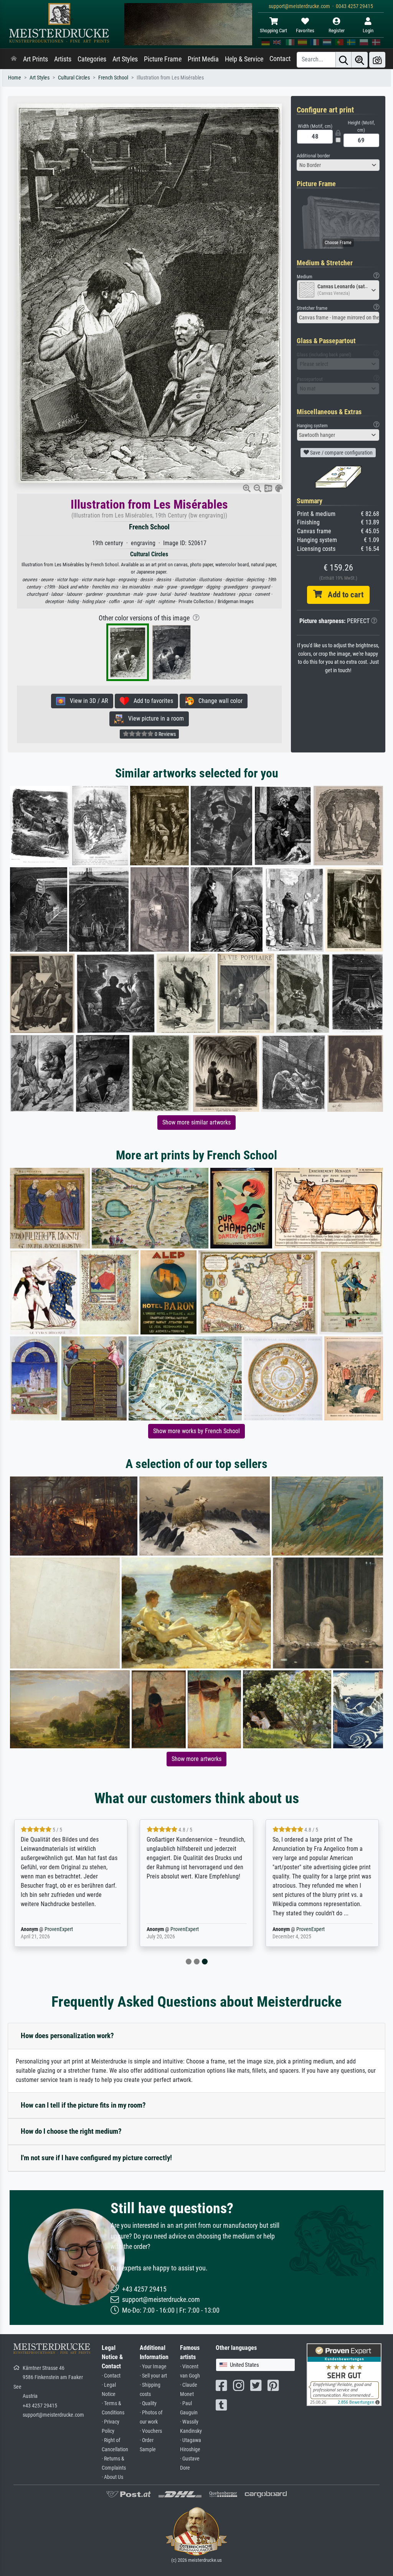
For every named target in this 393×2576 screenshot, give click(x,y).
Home (15, 78)
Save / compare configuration (341, 453)
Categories (92, 59)
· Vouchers (151, 2431)
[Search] (343, 60)
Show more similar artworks (196, 1122)
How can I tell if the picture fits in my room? (83, 2105)
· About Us (112, 2477)
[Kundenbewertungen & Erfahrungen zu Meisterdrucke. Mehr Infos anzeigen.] (344, 2374)
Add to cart (343, 595)
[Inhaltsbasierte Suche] (360, 60)
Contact (280, 59)
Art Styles (125, 59)
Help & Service (244, 59)
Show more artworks (196, 1759)
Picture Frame (163, 59)
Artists (63, 59)
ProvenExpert (59, 1929)
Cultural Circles (74, 78)
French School (113, 78)
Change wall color (218, 701)
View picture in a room (154, 718)
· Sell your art (153, 2376)
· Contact (111, 2376)
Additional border (313, 156)
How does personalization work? (67, 2036)
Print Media (203, 59)
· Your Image (153, 2367)
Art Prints (36, 59)
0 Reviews (165, 734)
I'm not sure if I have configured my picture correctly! (96, 2158)
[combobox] (338, 165)
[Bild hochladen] (377, 60)
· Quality (148, 2403)
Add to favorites (151, 701)
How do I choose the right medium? (71, 2131)
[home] (14, 59)
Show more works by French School (196, 1431)
